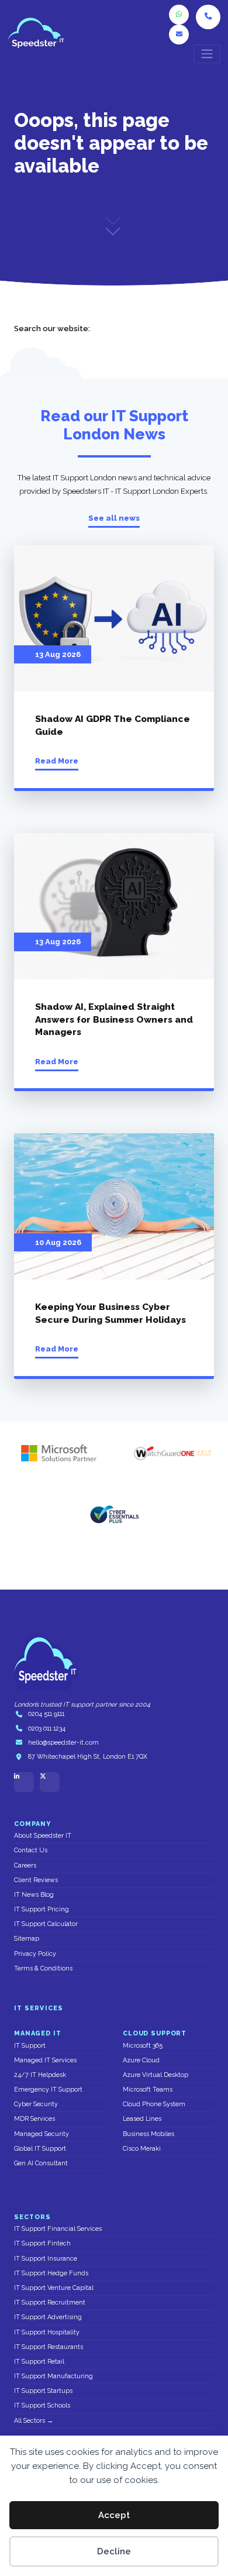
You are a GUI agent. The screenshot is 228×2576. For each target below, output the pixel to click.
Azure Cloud (141, 2060)
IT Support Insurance (46, 2259)
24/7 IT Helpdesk (40, 2075)
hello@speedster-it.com (63, 1743)
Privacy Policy (35, 1954)
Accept (114, 2515)
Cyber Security (36, 2104)
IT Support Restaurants (49, 2347)
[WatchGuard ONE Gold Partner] (172, 1453)
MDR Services (34, 2119)
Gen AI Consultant (41, 2163)
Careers (25, 1865)
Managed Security (42, 2134)
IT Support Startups (43, 2391)
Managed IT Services (45, 2060)
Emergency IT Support (48, 2090)
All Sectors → (34, 2421)
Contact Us (31, 1850)
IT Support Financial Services (58, 2229)
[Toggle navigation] (207, 54)
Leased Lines (142, 2119)
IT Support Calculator (46, 1924)
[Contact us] (179, 35)
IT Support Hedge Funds (51, 2273)
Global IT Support (40, 2149)
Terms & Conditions (43, 1968)
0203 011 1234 (47, 1729)
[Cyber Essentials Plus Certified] (114, 1514)
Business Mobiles (148, 2134)
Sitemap (27, 1939)
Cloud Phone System (154, 2104)
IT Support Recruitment (50, 2302)
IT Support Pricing (42, 1909)
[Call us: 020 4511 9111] (208, 17)
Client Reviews (36, 1880)
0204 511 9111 (46, 1714)
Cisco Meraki (142, 2149)
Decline (114, 2551)
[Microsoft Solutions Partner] (56, 1453)
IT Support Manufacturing (53, 2376)
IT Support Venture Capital (54, 2288)
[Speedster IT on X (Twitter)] (50, 1782)
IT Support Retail (39, 2362)
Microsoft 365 (143, 2046)
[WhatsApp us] (179, 15)
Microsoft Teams (148, 2090)
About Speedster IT (43, 1836)
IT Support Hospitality (47, 2332)
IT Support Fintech (42, 2243)
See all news (114, 518)
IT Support (30, 2046)
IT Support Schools (42, 2405)
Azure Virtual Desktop (156, 2075)
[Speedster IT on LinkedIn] (24, 1782)
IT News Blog (34, 1895)
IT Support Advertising (48, 2317)
